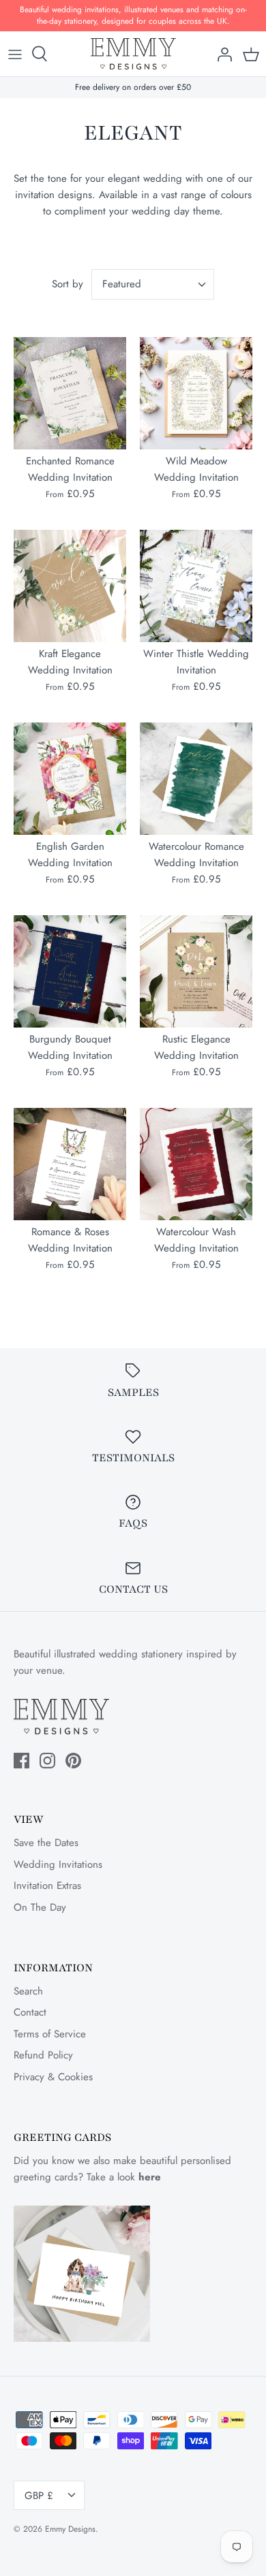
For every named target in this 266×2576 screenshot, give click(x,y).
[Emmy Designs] (133, 54)
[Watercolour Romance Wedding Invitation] (196, 779)
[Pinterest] (73, 1761)
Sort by (68, 284)
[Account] (221, 54)
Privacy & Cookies (53, 2077)
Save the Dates (46, 1843)
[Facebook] (21, 1761)
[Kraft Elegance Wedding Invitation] (70, 586)
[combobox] (153, 284)
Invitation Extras (47, 1886)
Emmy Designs (70, 2529)
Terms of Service (50, 2034)
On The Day (40, 1907)
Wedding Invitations (58, 1864)
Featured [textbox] (122, 284)
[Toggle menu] (15, 54)
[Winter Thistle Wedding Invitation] (196, 586)
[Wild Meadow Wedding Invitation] (196, 393)
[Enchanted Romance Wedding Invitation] (70, 393)
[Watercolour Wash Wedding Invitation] (196, 1164)
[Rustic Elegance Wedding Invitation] (196, 971)
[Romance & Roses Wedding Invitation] (70, 1164)
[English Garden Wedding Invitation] (70, 779)
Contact (30, 2012)
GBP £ (39, 2496)
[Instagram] (47, 1761)
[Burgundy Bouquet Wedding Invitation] (70, 971)
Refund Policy (43, 2055)
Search (28, 1991)
